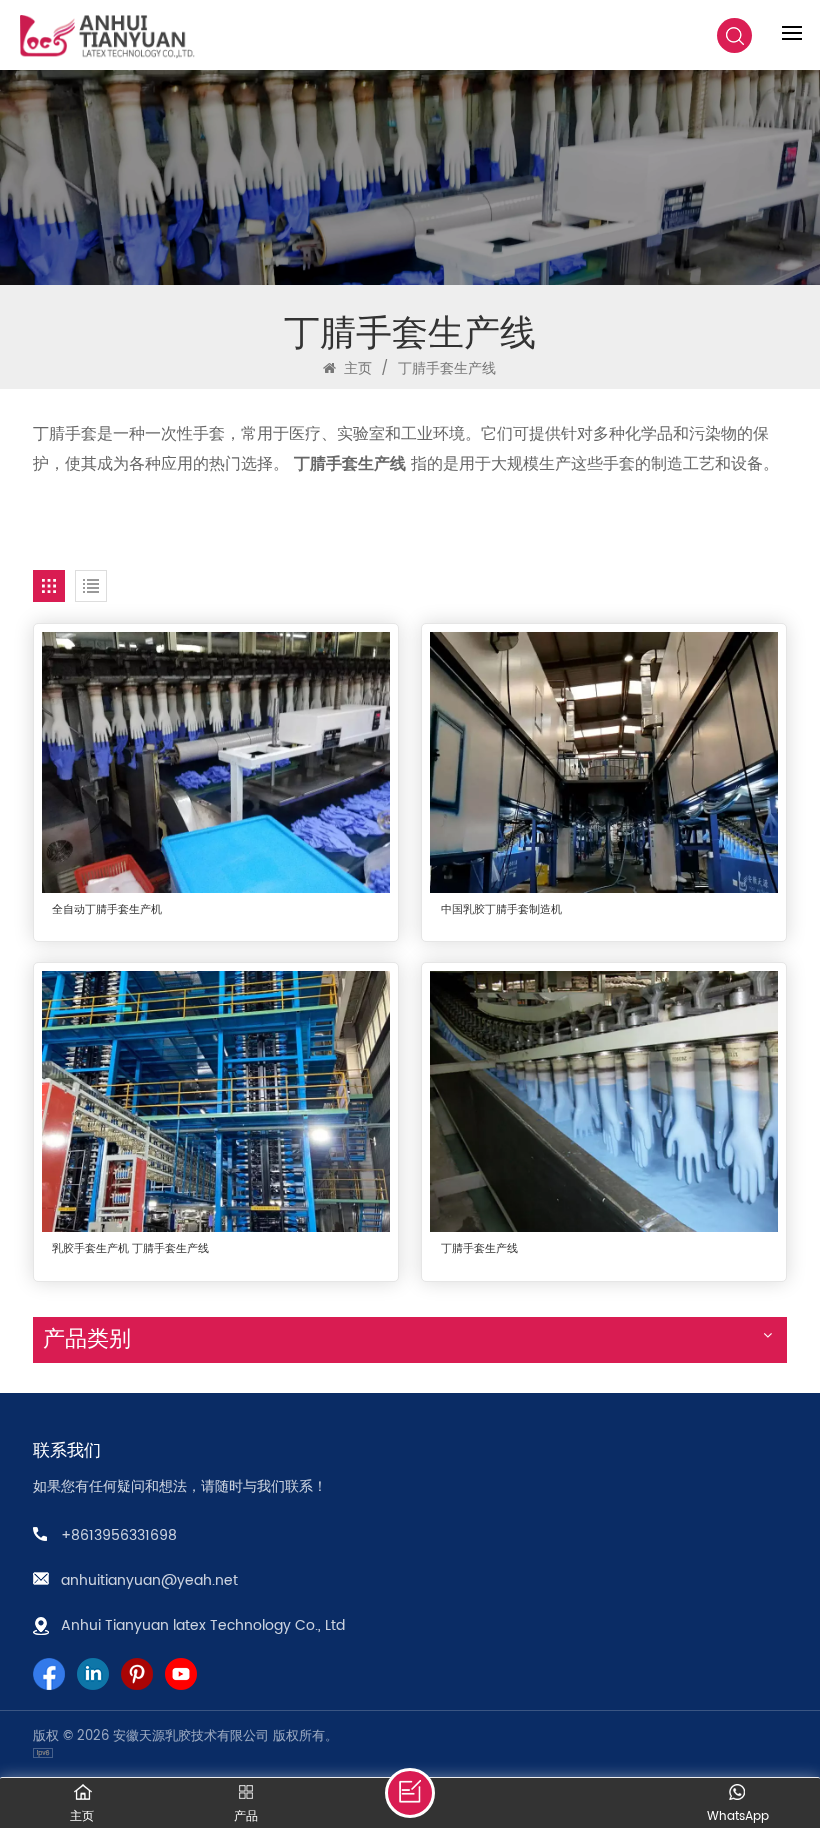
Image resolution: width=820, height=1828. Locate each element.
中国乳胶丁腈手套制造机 (501, 910)
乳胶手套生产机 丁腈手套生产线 (130, 1249)
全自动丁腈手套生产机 (107, 910)
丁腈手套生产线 (479, 1249)
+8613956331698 (119, 1535)
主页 (356, 368)
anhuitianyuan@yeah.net (149, 1580)
